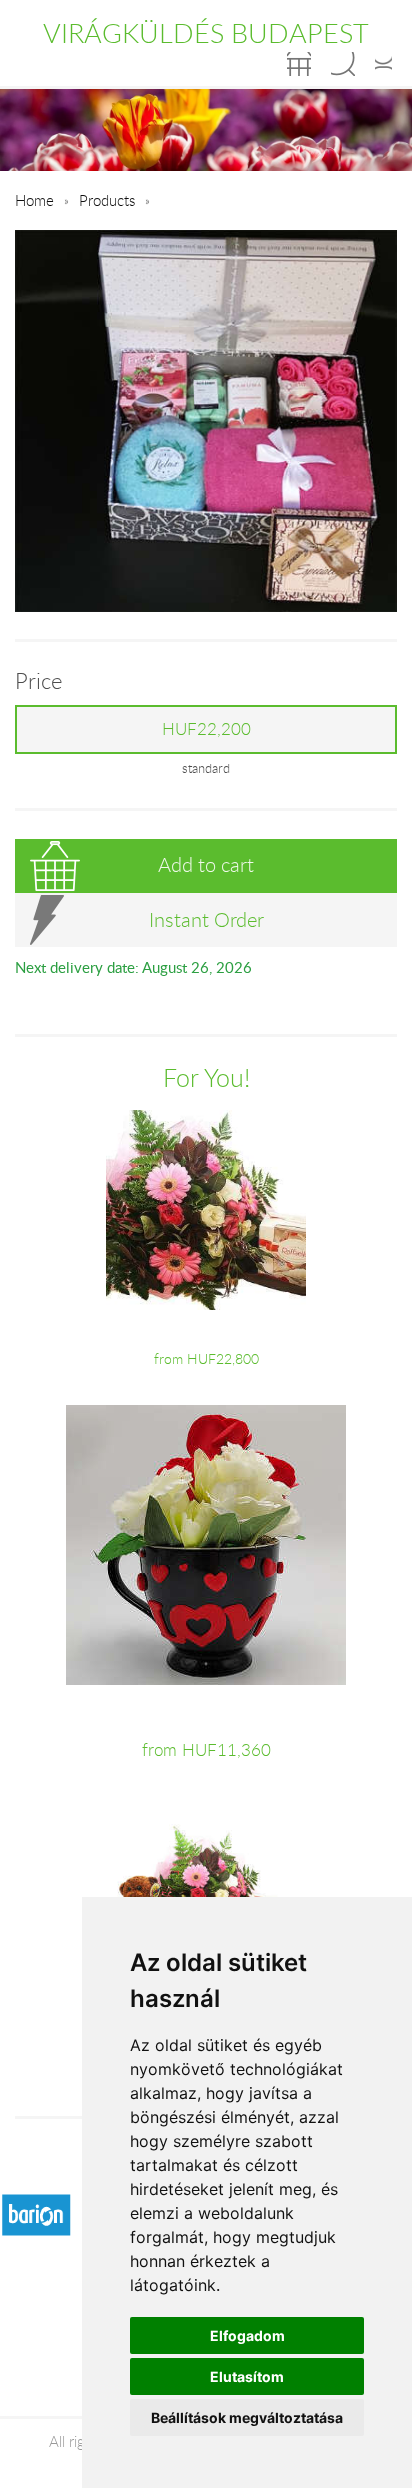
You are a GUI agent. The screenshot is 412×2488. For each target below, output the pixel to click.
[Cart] (299, 64)
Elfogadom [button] (247, 2335)
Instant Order (206, 919)
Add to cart (206, 864)
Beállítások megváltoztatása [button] (247, 2417)
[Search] (343, 64)
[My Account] (383, 64)
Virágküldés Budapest (206, 33)
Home (34, 200)
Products (107, 200)
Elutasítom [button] (247, 2376)
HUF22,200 (206, 729)
